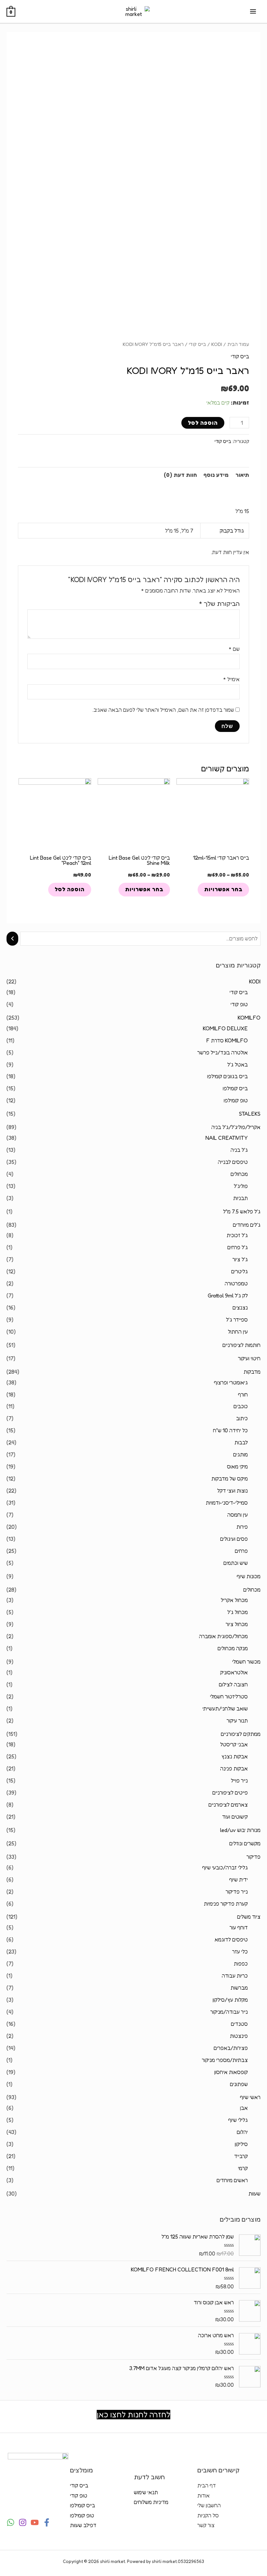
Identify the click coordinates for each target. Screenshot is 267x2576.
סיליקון (241, 2144)
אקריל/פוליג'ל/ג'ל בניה (236, 1127)
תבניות (240, 1198)
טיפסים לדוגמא (231, 1939)
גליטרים (239, 1271)
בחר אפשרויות (223, 889)
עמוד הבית (238, 344)
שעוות (254, 2194)
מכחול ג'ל (238, 1612)
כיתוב (242, 1418)
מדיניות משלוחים (151, 2502)
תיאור (242, 475)
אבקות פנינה (234, 1768)
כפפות (241, 1964)
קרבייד (241, 2156)
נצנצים (240, 1308)
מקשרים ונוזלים (245, 1843)
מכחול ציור (237, 1624)
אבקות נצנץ (235, 1756)
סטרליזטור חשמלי (229, 1696)
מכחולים (239, 1174)
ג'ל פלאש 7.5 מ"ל (242, 1211)
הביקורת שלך (219, 604)
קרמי (243, 2168)
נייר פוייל (239, 1781)
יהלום (242, 2132)
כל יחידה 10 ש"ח (230, 1430)
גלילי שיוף (238, 2120)
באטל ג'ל (238, 1065)
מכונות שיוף (249, 1576)
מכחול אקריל (234, 1600)
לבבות (241, 1442)
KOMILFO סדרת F (227, 1040)
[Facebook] (47, 2522)
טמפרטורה (236, 1283)
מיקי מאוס (237, 1467)
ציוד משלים (249, 1917)
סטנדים (239, 2024)
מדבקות (252, 1372)
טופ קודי (239, 1004)
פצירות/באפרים (231, 2048)
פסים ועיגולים (234, 1539)
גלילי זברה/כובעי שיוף (225, 1868)
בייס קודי (239, 992)
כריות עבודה (235, 1976)
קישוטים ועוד (235, 1817)
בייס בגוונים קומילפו (227, 1076)
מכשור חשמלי (246, 1662)
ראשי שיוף (250, 2097)
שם (234, 649)
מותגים (240, 1454)
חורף (243, 1395)
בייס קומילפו (235, 1088)
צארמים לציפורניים (228, 1805)
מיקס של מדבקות (230, 1479)
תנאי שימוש (146, 2492)
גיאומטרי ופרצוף (231, 1382)
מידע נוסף (216, 475)
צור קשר (206, 2525)
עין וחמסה (238, 1515)
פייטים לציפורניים (230, 1793)
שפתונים (239, 2084)
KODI (255, 981)
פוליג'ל (241, 1186)
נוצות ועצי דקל (232, 1491)
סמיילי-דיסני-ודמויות (227, 1503)
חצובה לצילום (233, 1684)
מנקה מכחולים (233, 1648)
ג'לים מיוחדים (247, 1225)
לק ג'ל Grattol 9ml (228, 1295)
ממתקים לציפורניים (241, 1734)
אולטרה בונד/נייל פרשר (223, 1052)
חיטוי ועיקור (249, 1358)
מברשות (239, 1988)
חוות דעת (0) (180, 475)
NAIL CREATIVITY (227, 1138)
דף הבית (207, 2485)
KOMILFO (249, 1018)
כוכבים (241, 1406)
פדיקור (253, 1857)
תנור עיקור (237, 1721)
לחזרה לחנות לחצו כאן (133, 2415)
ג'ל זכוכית (237, 1235)
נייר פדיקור (237, 1892)
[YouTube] (35, 2522)
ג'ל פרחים (238, 1247)
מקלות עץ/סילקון (230, 2000)
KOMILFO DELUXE (225, 1028)
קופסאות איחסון (231, 2072)
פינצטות (239, 2036)
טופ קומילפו (236, 1100)
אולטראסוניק (234, 1672)
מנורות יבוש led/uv (240, 1830)
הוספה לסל (203, 423)
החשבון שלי (209, 2505)
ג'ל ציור (240, 1259)
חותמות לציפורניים (241, 1345)
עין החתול (238, 1332)
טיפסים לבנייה (233, 1162)
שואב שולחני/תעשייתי (225, 1709)
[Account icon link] (11, 43)
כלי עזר (240, 1952)
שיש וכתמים (236, 1563)
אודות (204, 2496)
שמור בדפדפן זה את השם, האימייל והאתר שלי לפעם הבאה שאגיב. (163, 710)
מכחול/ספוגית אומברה (223, 1636)
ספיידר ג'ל (237, 1320)
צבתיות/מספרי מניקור (225, 2060)
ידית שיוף (239, 1880)
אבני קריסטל (234, 1744)
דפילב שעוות (83, 2525)
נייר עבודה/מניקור (229, 2012)
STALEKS (250, 1114)
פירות (242, 1527)
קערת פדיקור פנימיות (226, 1904)
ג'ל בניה (239, 1150)
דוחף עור (239, 1927)
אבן (244, 2108)
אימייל (231, 679)
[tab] (242, 475)
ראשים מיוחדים (232, 2180)
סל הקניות (208, 2515)
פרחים (241, 1551)
